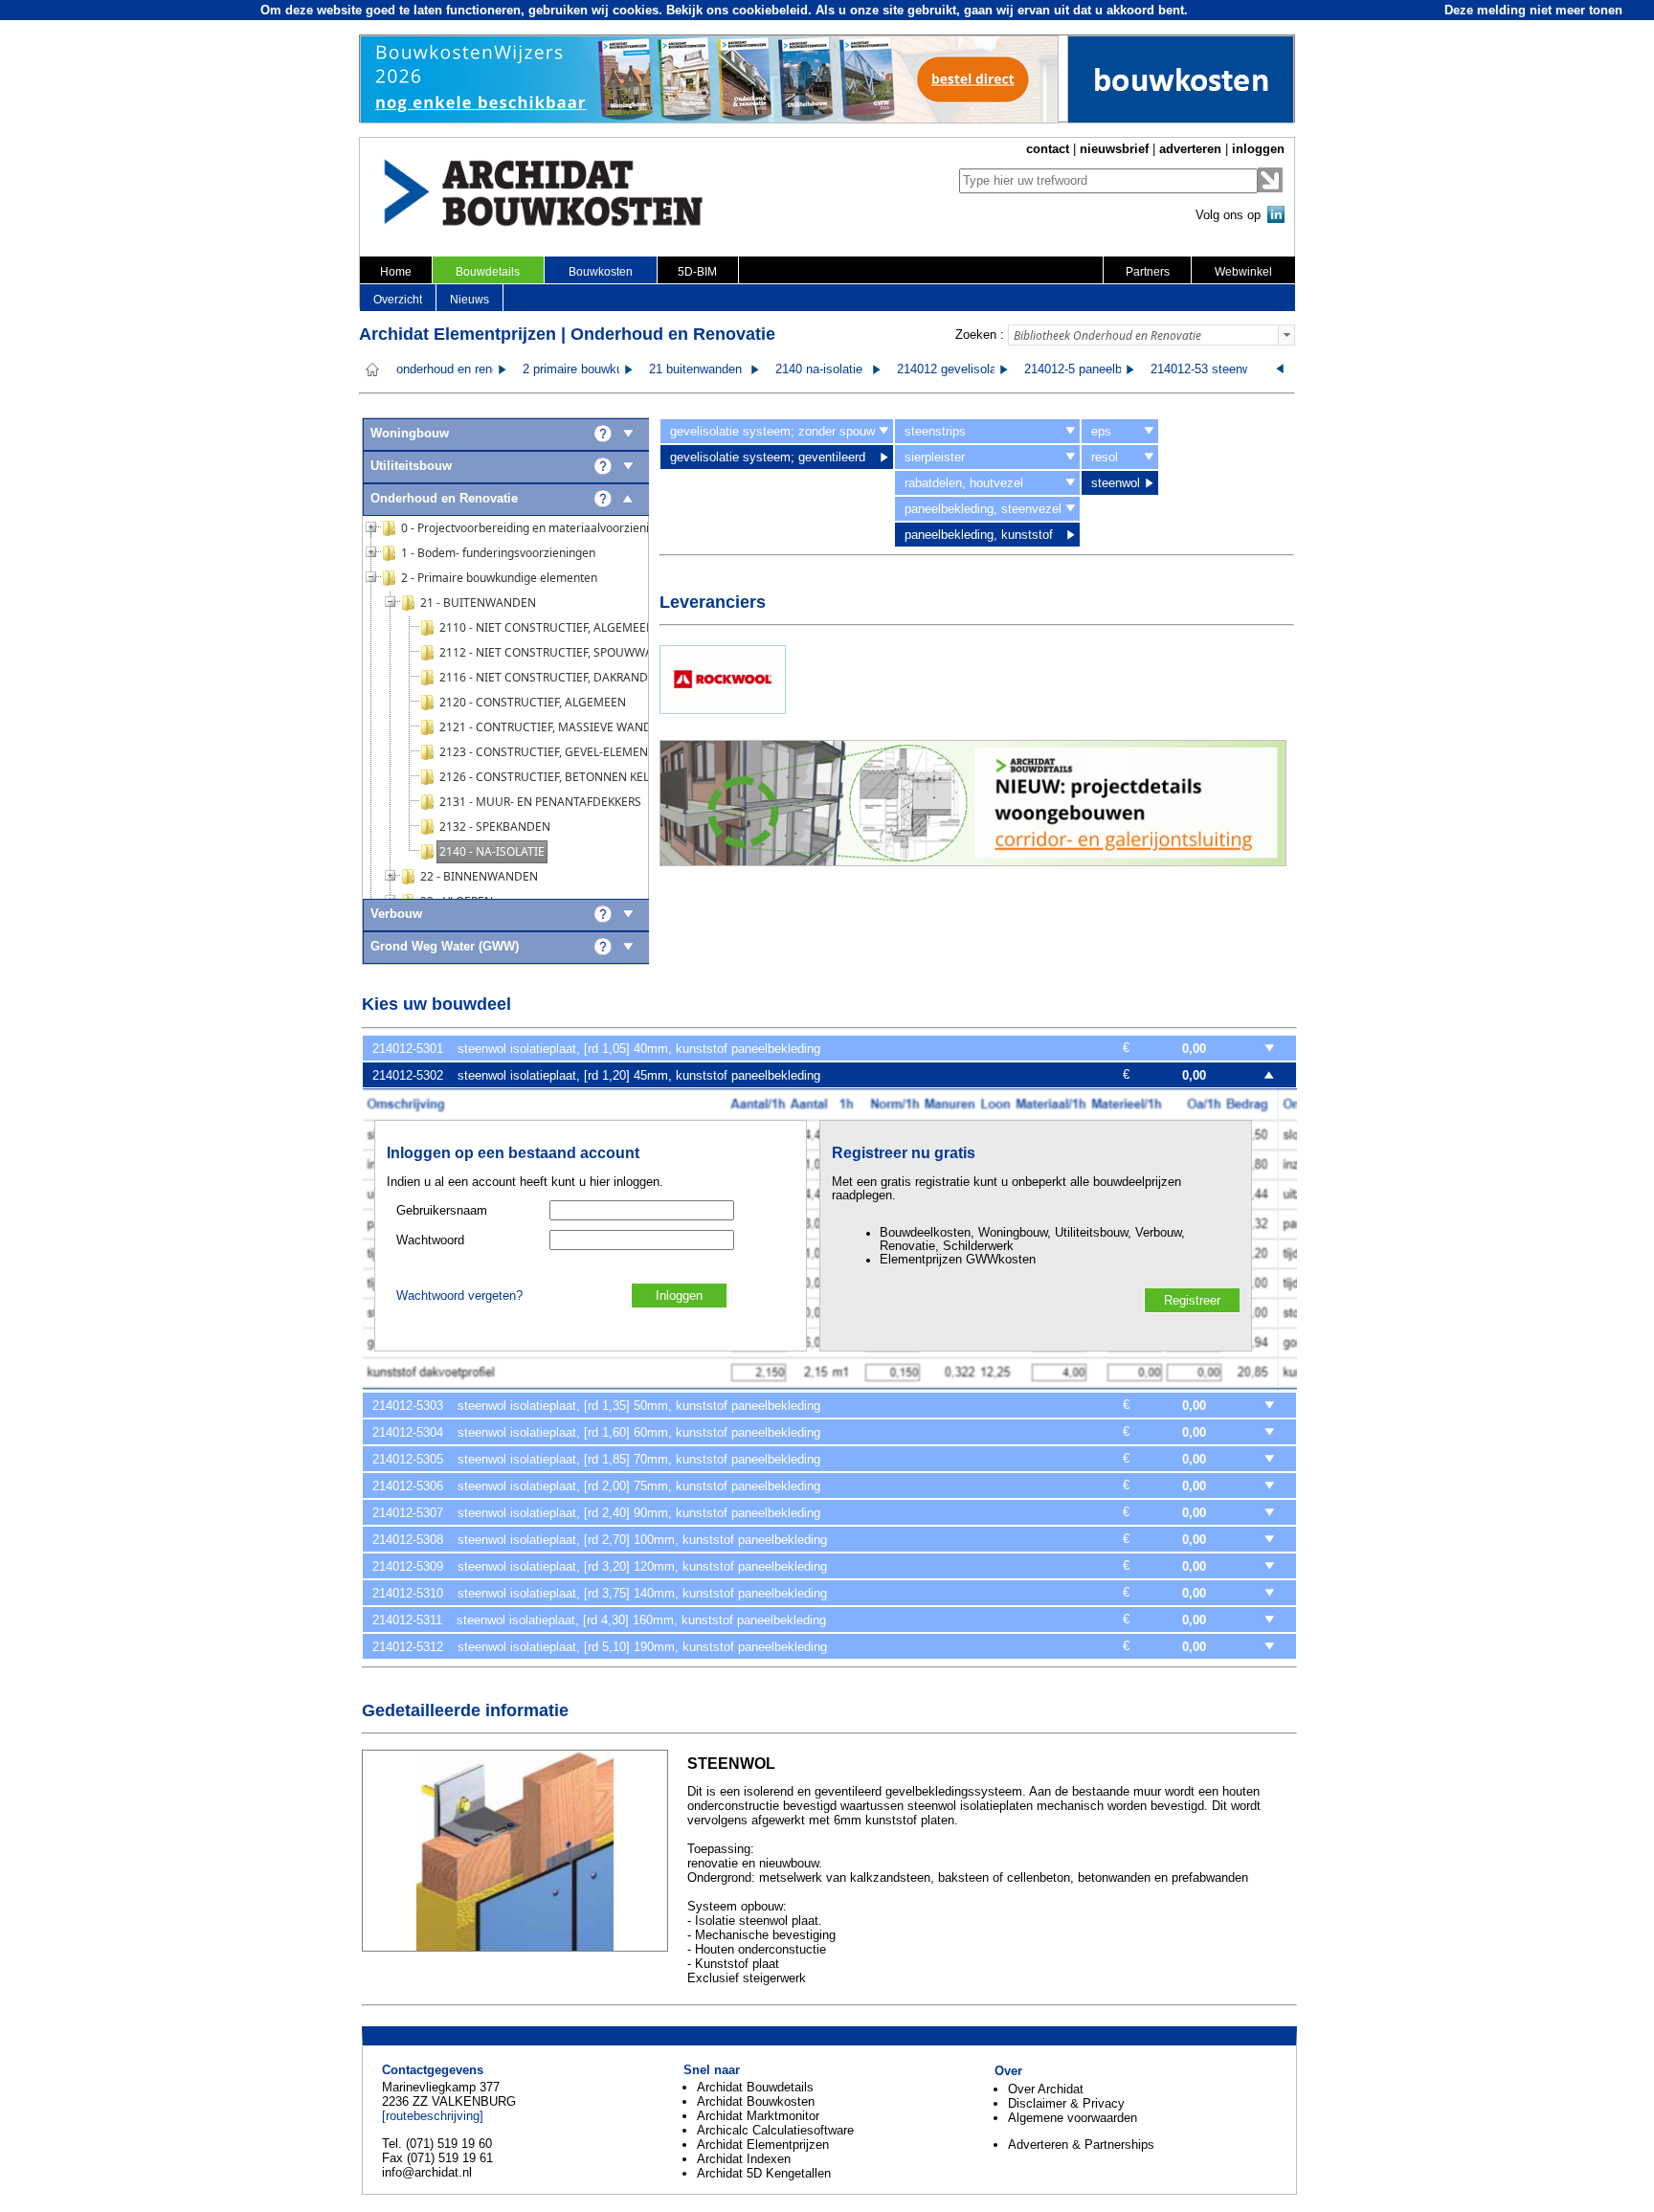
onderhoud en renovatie (461, 369)
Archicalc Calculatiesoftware (775, 2130)
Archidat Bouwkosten (756, 2101)
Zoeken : (980, 335)
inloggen (1258, 149)
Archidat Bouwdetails (755, 2087)
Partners (1148, 272)
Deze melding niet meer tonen (1533, 10)
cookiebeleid (770, 10)
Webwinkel (1243, 272)
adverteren (1190, 149)
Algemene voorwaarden (1073, 2118)
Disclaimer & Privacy (1066, 2103)
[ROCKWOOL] (723, 710)
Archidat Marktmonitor (758, 2116)
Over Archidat (1046, 2089)
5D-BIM (697, 272)
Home (396, 272)
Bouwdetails (488, 272)
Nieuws (469, 300)
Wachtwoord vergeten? (459, 1296)
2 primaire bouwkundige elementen (618, 369)
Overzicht (398, 300)
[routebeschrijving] (433, 2116)
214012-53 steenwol (1206, 369)
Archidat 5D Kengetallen (764, 2173)
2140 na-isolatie (819, 369)
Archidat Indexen (744, 2159)
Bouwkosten (601, 272)
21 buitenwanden (695, 369)
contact (1048, 149)
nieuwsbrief (1114, 149)
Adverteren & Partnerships (1081, 2145)
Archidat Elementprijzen (763, 2145)
